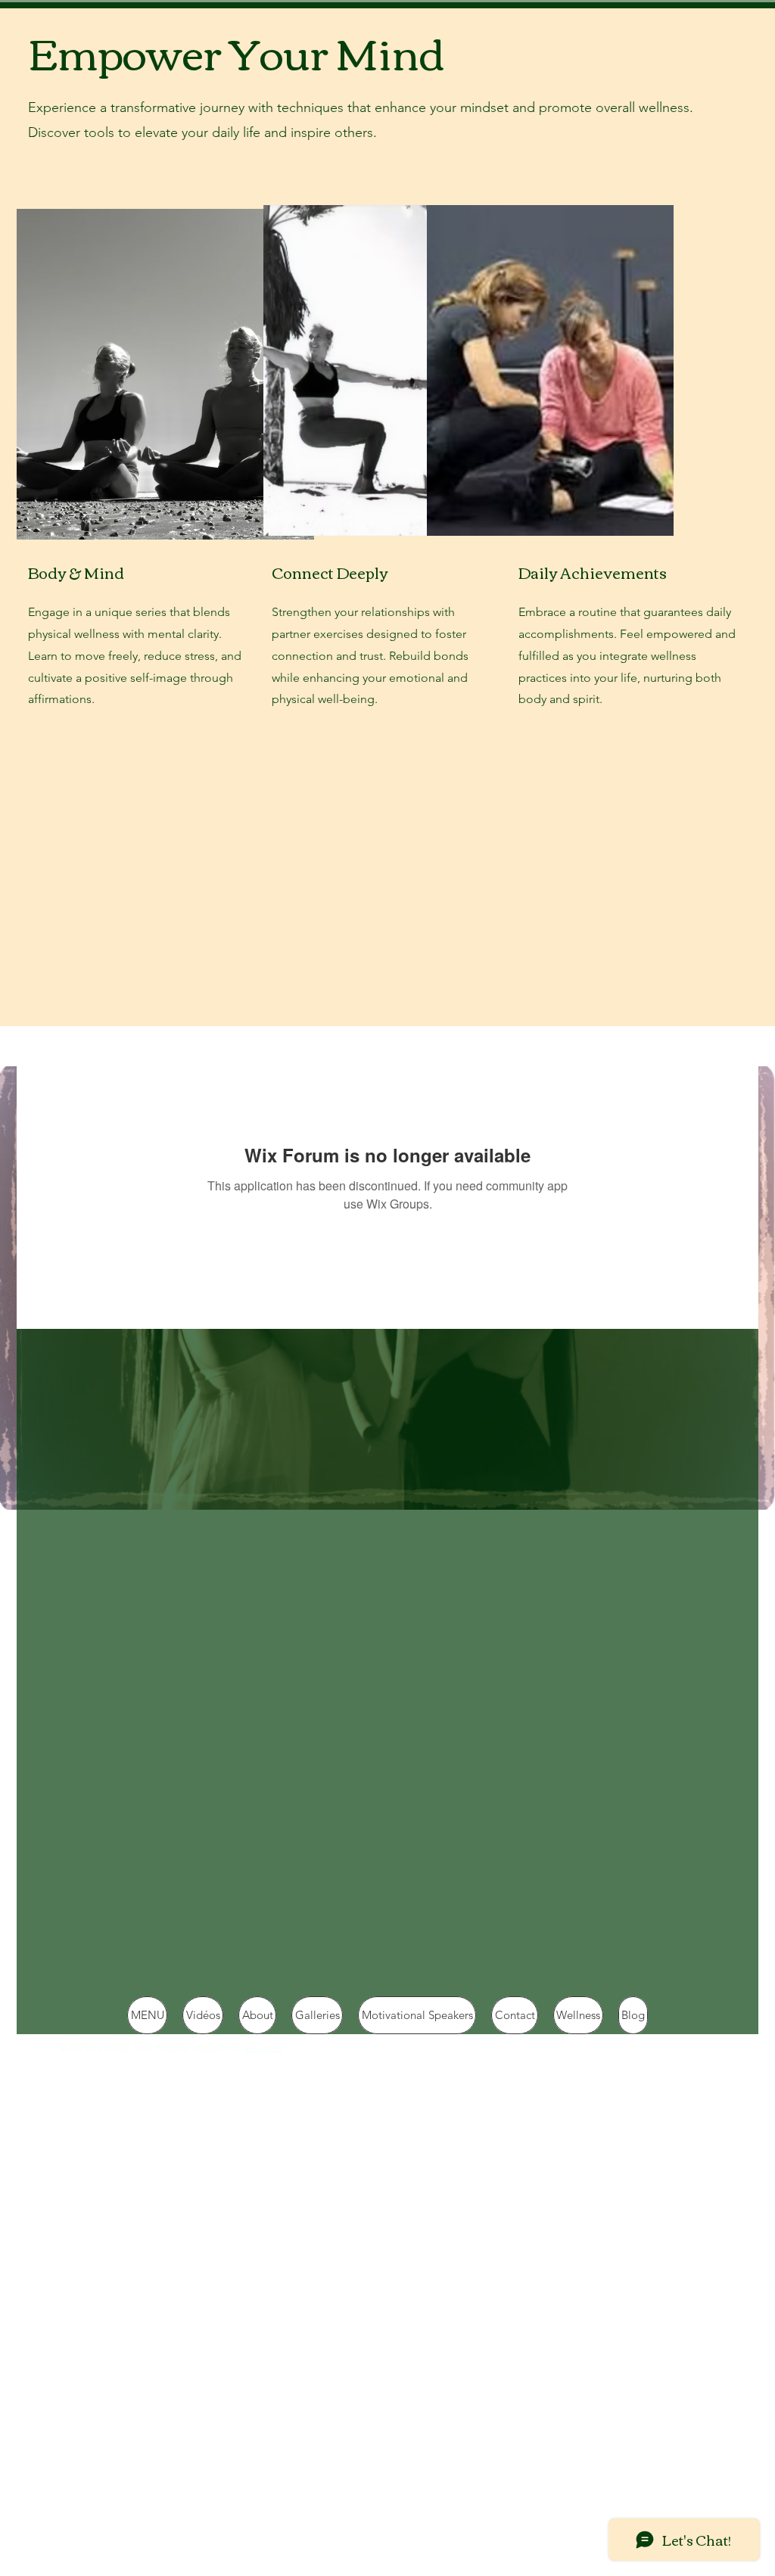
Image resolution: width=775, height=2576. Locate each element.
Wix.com (264, 2047)
